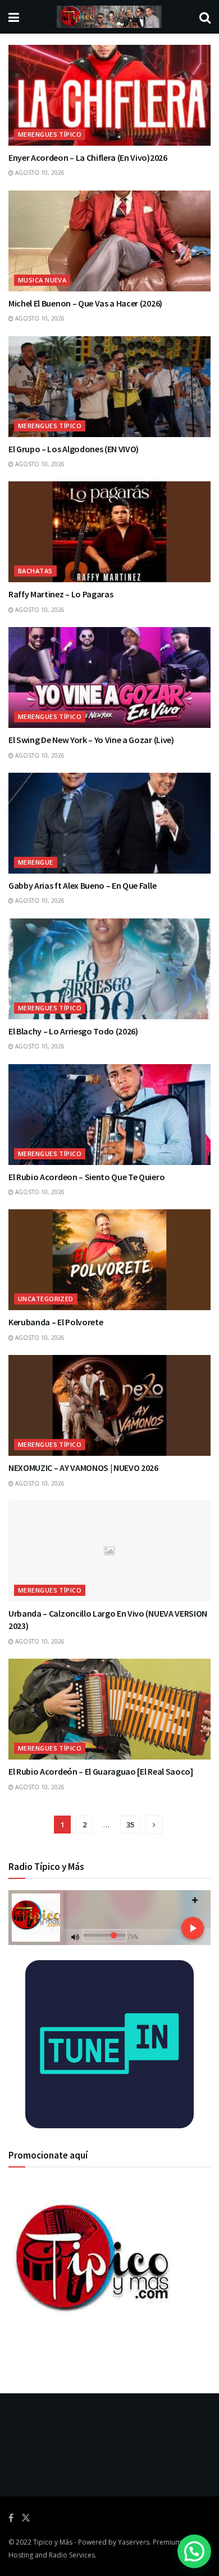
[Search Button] (205, 17)
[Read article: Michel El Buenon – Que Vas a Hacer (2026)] (109, 241)
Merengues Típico (50, 134)
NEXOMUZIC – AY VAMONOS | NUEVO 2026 (83, 1468)
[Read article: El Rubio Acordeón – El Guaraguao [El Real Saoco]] (109, 1709)
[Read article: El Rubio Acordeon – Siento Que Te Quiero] (109, 1115)
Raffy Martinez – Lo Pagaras (61, 594)
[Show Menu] (14, 17)
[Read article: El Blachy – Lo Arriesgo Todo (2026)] (109, 969)
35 (130, 1825)
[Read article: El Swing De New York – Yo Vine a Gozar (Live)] (109, 677)
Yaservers (134, 2542)
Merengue (36, 862)
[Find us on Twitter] (26, 2518)
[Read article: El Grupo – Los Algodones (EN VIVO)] (109, 387)
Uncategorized (46, 1299)
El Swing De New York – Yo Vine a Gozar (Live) (91, 740)
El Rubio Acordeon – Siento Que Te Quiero (86, 1177)
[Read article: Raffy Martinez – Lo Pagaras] (109, 532)
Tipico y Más (53, 2542)
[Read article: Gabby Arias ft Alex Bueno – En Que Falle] (109, 823)
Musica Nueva (42, 280)
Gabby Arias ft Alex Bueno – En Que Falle (82, 885)
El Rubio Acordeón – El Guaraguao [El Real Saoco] (101, 1771)
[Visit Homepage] (109, 17)
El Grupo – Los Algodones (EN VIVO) (74, 449)
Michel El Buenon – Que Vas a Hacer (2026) (85, 303)
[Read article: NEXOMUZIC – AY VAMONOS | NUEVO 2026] (109, 1405)
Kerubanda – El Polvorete (56, 1322)
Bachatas (35, 571)
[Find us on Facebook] (11, 2518)
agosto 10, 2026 (39, 173)
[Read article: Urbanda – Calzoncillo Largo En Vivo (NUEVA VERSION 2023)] (109, 1551)
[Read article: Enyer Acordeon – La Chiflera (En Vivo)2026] (109, 95)
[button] (194, 2551)
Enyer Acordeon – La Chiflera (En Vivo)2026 (88, 157)
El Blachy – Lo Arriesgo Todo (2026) (73, 1031)
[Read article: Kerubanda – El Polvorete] (109, 1260)
